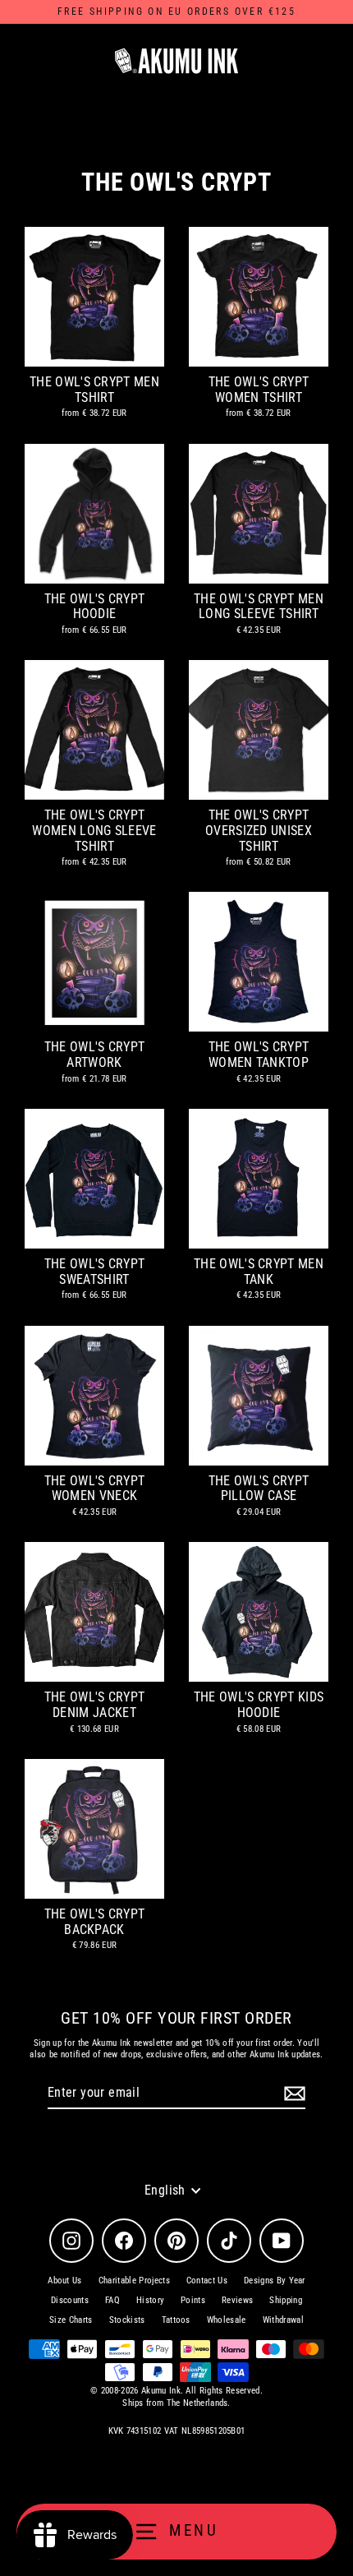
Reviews (237, 2300)
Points (193, 2300)
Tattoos (176, 2320)
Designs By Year (275, 2281)
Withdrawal (283, 2320)
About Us (65, 2281)
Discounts (70, 2300)
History (150, 2300)
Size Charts (71, 2320)
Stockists (127, 2320)
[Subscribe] (292, 2094)
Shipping (286, 2300)
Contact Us (207, 2281)
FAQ (112, 2300)
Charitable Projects (134, 2281)
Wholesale (227, 2320)
